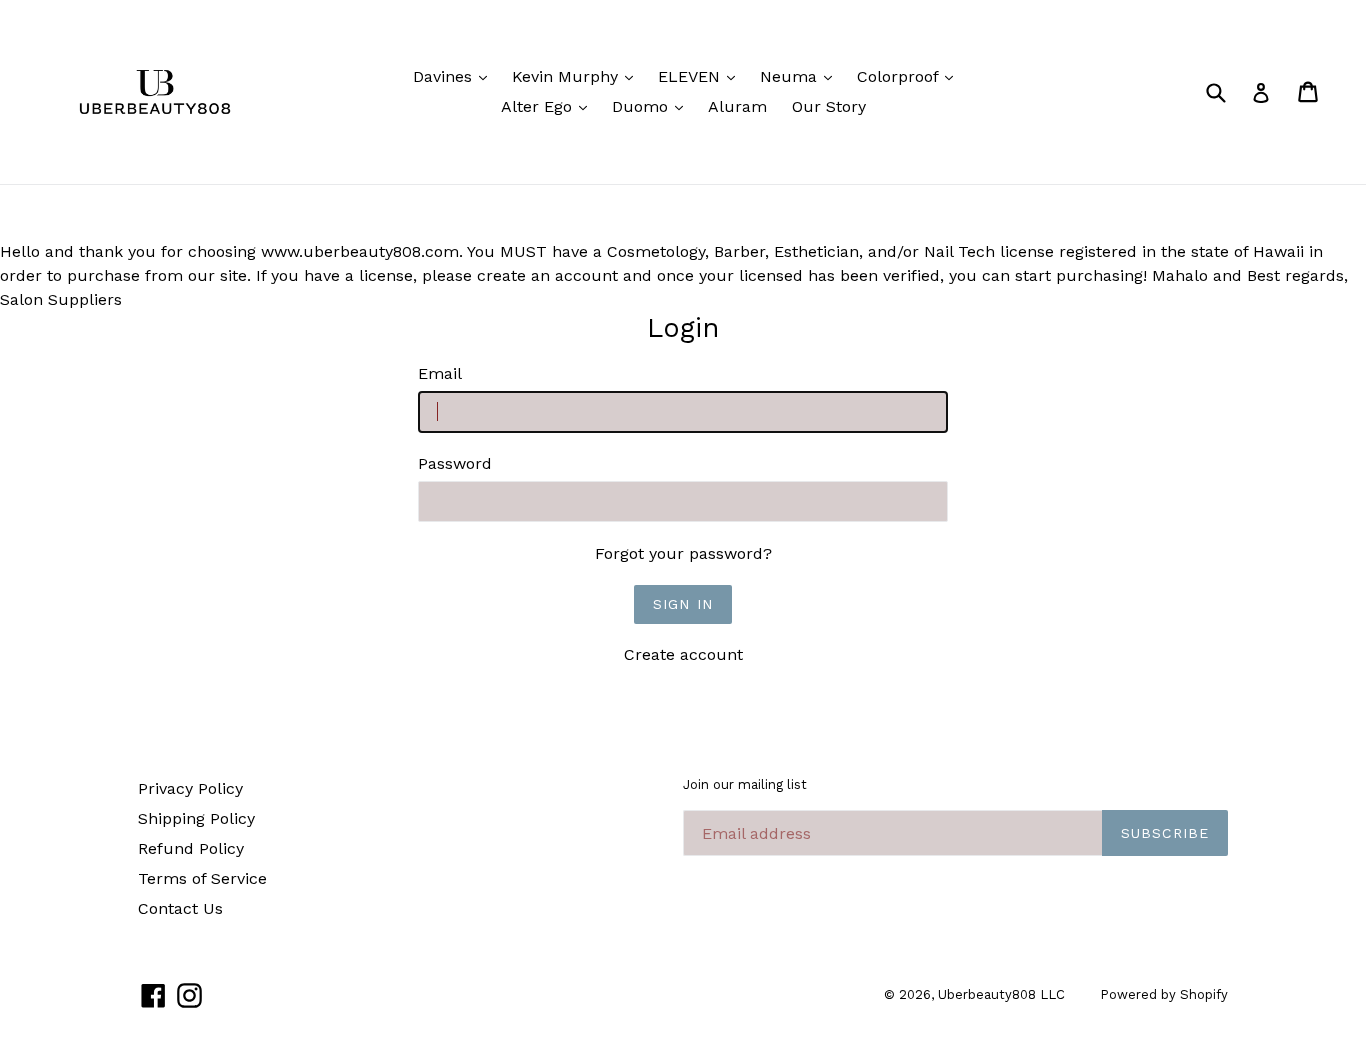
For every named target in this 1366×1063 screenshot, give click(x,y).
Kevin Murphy (577, 76)
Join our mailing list (745, 784)
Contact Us (180, 908)
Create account (683, 654)
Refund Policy (191, 848)
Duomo (652, 106)
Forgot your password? (683, 553)
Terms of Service (202, 878)
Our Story (829, 106)
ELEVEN (701, 76)
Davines (455, 76)
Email (440, 373)
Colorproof (910, 76)
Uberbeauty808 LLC (1001, 994)
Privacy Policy (190, 788)
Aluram (737, 106)
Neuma (801, 76)
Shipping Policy (196, 818)
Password (455, 463)
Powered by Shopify (1164, 994)
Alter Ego (549, 106)
